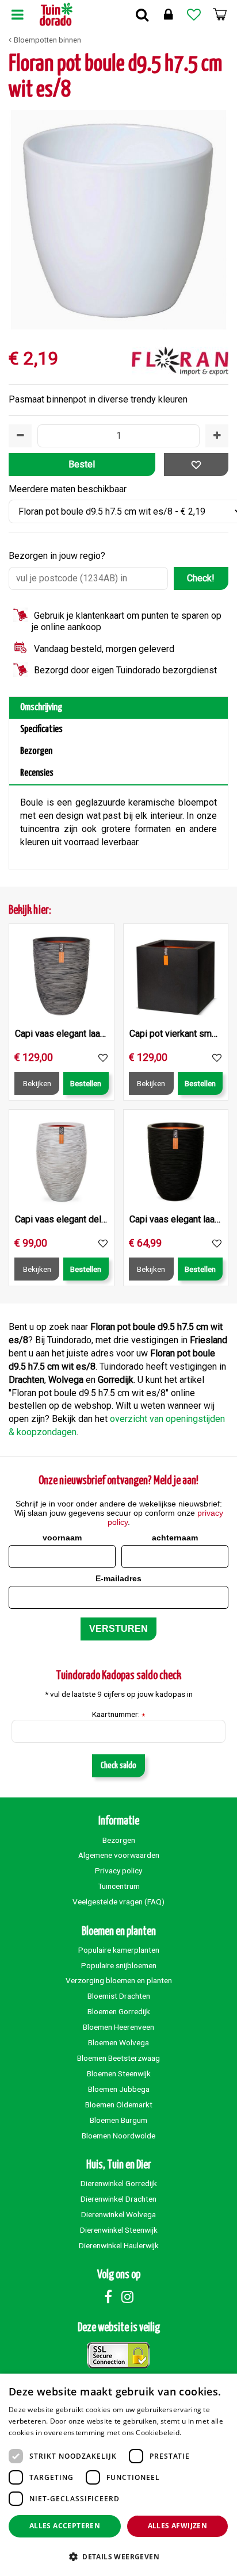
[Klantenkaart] (168, 14)
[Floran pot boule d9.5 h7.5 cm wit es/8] (118, 220)
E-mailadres (118, 1578)
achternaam (175, 1538)
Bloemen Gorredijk (119, 2011)
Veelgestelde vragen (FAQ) (118, 1902)
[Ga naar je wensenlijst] (194, 14)
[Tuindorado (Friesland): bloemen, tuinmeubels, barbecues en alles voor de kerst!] (56, 14)
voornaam (62, 1538)
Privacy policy (118, 1870)
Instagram (127, 2297)
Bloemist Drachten (119, 1996)
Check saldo (118, 1766)
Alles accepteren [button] (65, 2526)
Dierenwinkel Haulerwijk (119, 2245)
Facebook (108, 2297)
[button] (118, 2556)
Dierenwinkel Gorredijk (119, 2183)
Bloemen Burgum (118, 2120)
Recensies (37, 773)
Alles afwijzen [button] (178, 2526)
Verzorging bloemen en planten (119, 1980)
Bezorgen (36, 751)
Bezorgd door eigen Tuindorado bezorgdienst (125, 670)
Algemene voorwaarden (119, 1855)
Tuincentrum (119, 1886)
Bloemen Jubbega (119, 2089)
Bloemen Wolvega (118, 2042)
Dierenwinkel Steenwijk (119, 2230)
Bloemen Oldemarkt (119, 2104)
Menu (17, 14)
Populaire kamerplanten (119, 1950)
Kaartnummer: (118, 1715)
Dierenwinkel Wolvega (118, 2214)
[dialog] (118, 2475)
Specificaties (41, 729)
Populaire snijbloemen (119, 1965)
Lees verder (203, 2433)
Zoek (142, 14)
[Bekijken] (220, 14)
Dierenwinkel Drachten (118, 2199)
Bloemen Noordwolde (118, 2136)
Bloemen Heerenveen (118, 2027)
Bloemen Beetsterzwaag (118, 2058)
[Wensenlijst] (194, 14)
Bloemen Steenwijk (119, 2073)
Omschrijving (41, 708)
